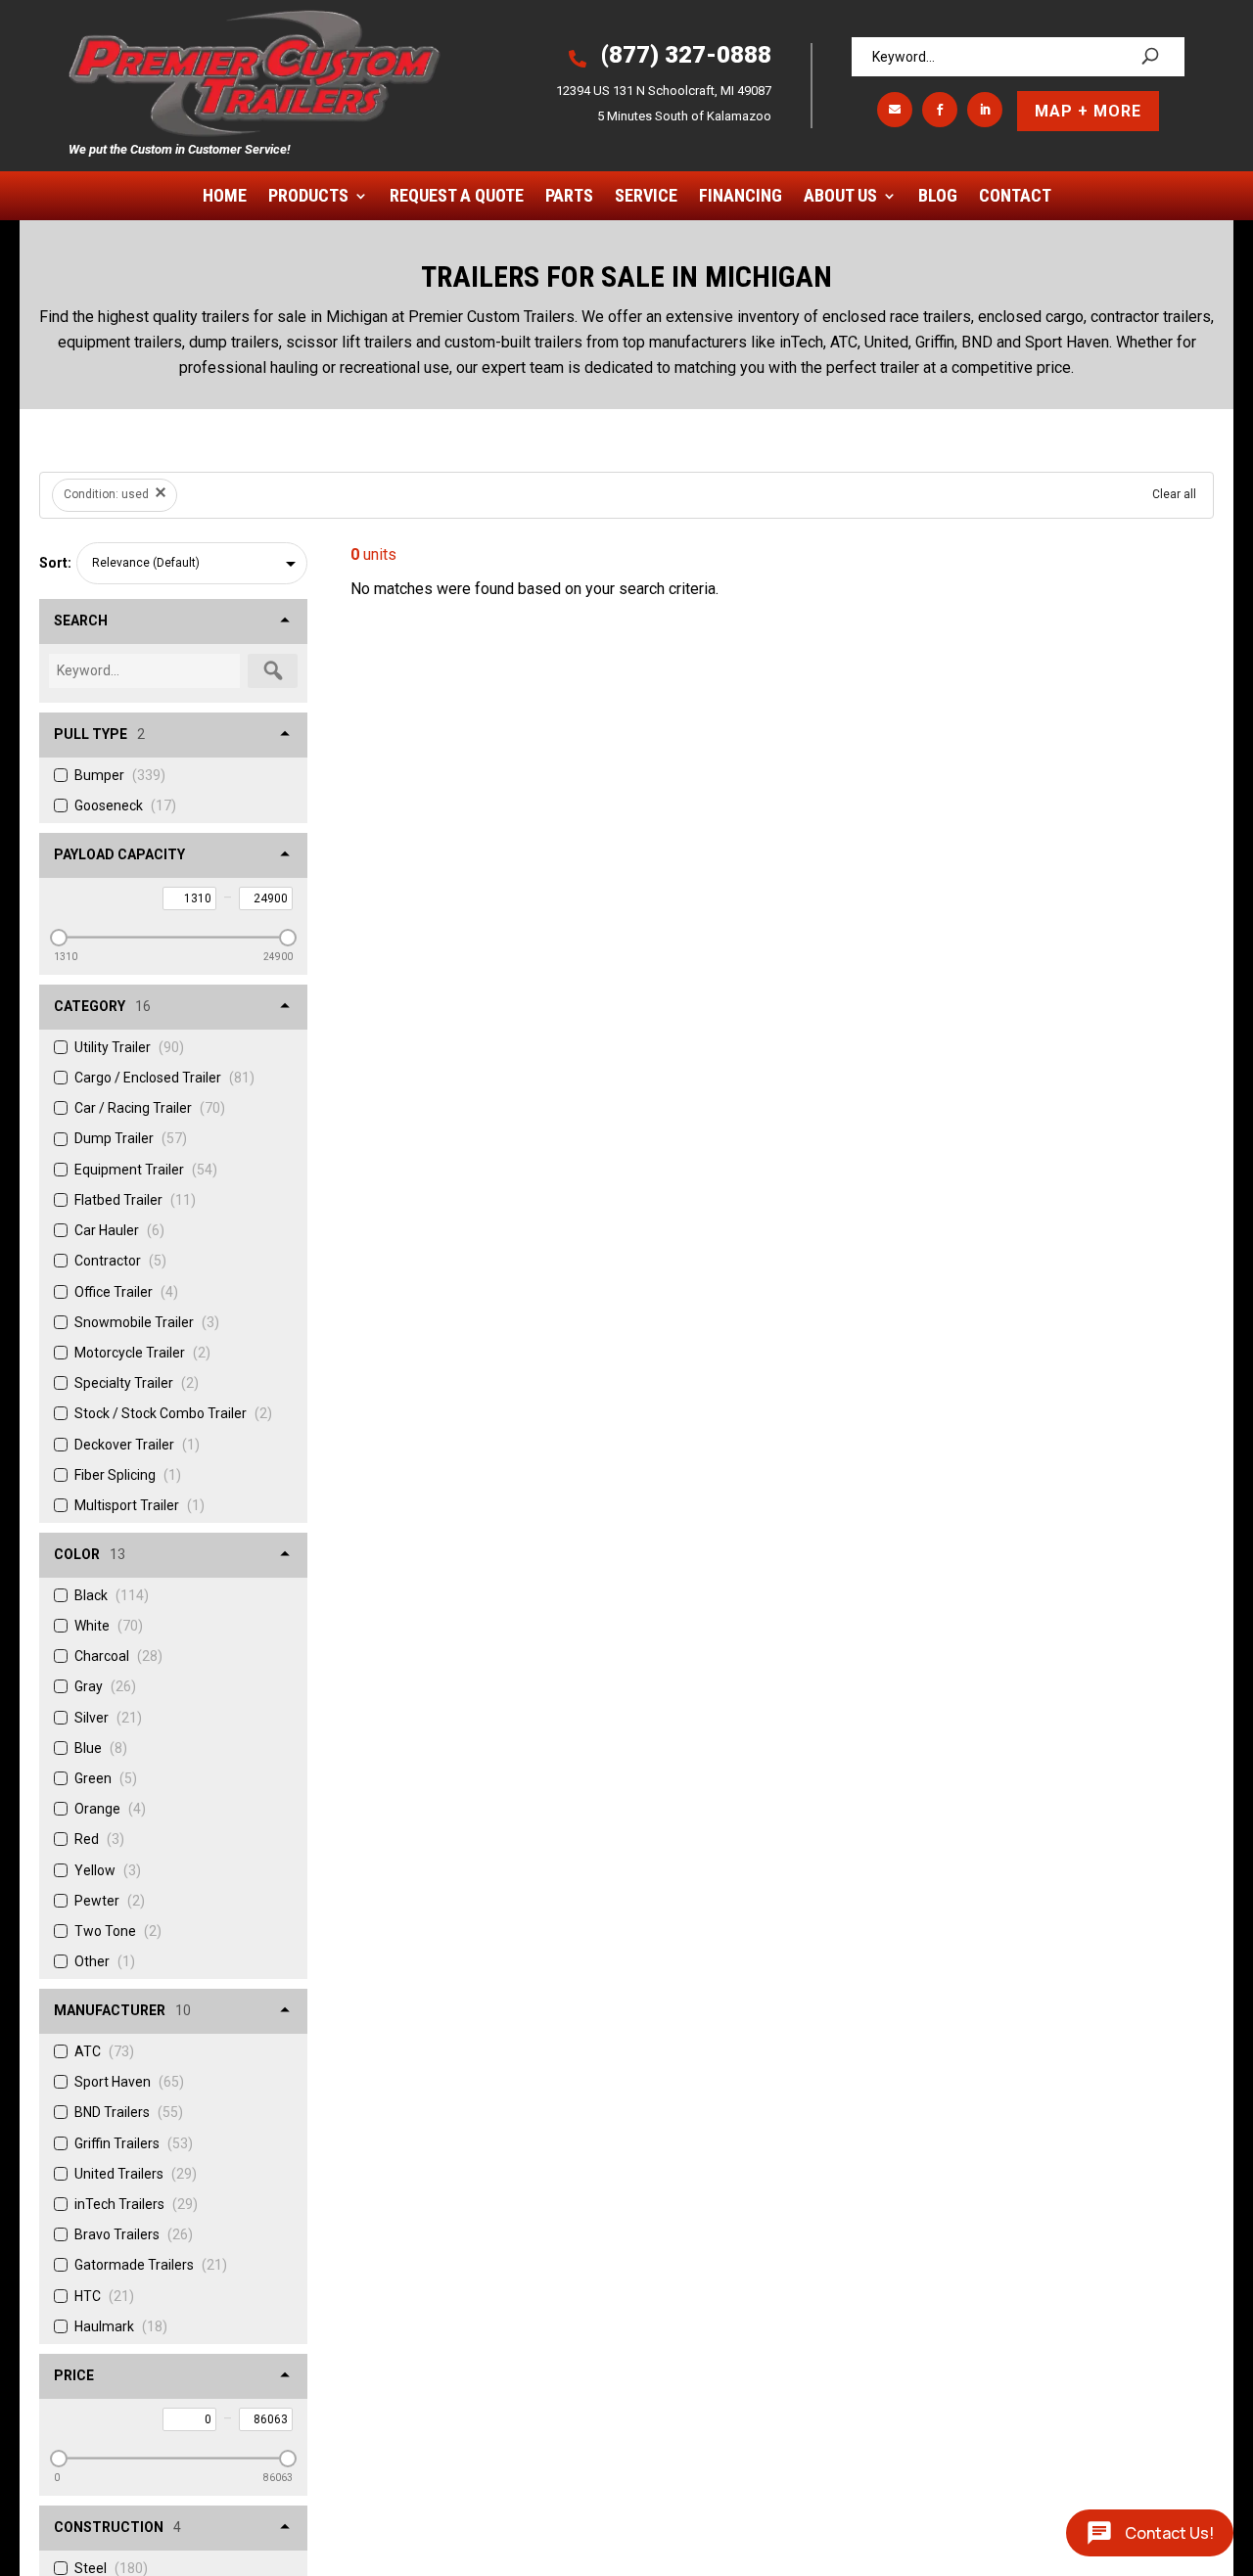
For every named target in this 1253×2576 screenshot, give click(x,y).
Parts (569, 197)
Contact (1015, 197)
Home (225, 197)
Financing (741, 197)
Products (308, 197)
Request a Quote (457, 197)
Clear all (1174, 494)
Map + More (1088, 111)
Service (646, 197)
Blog (938, 197)
